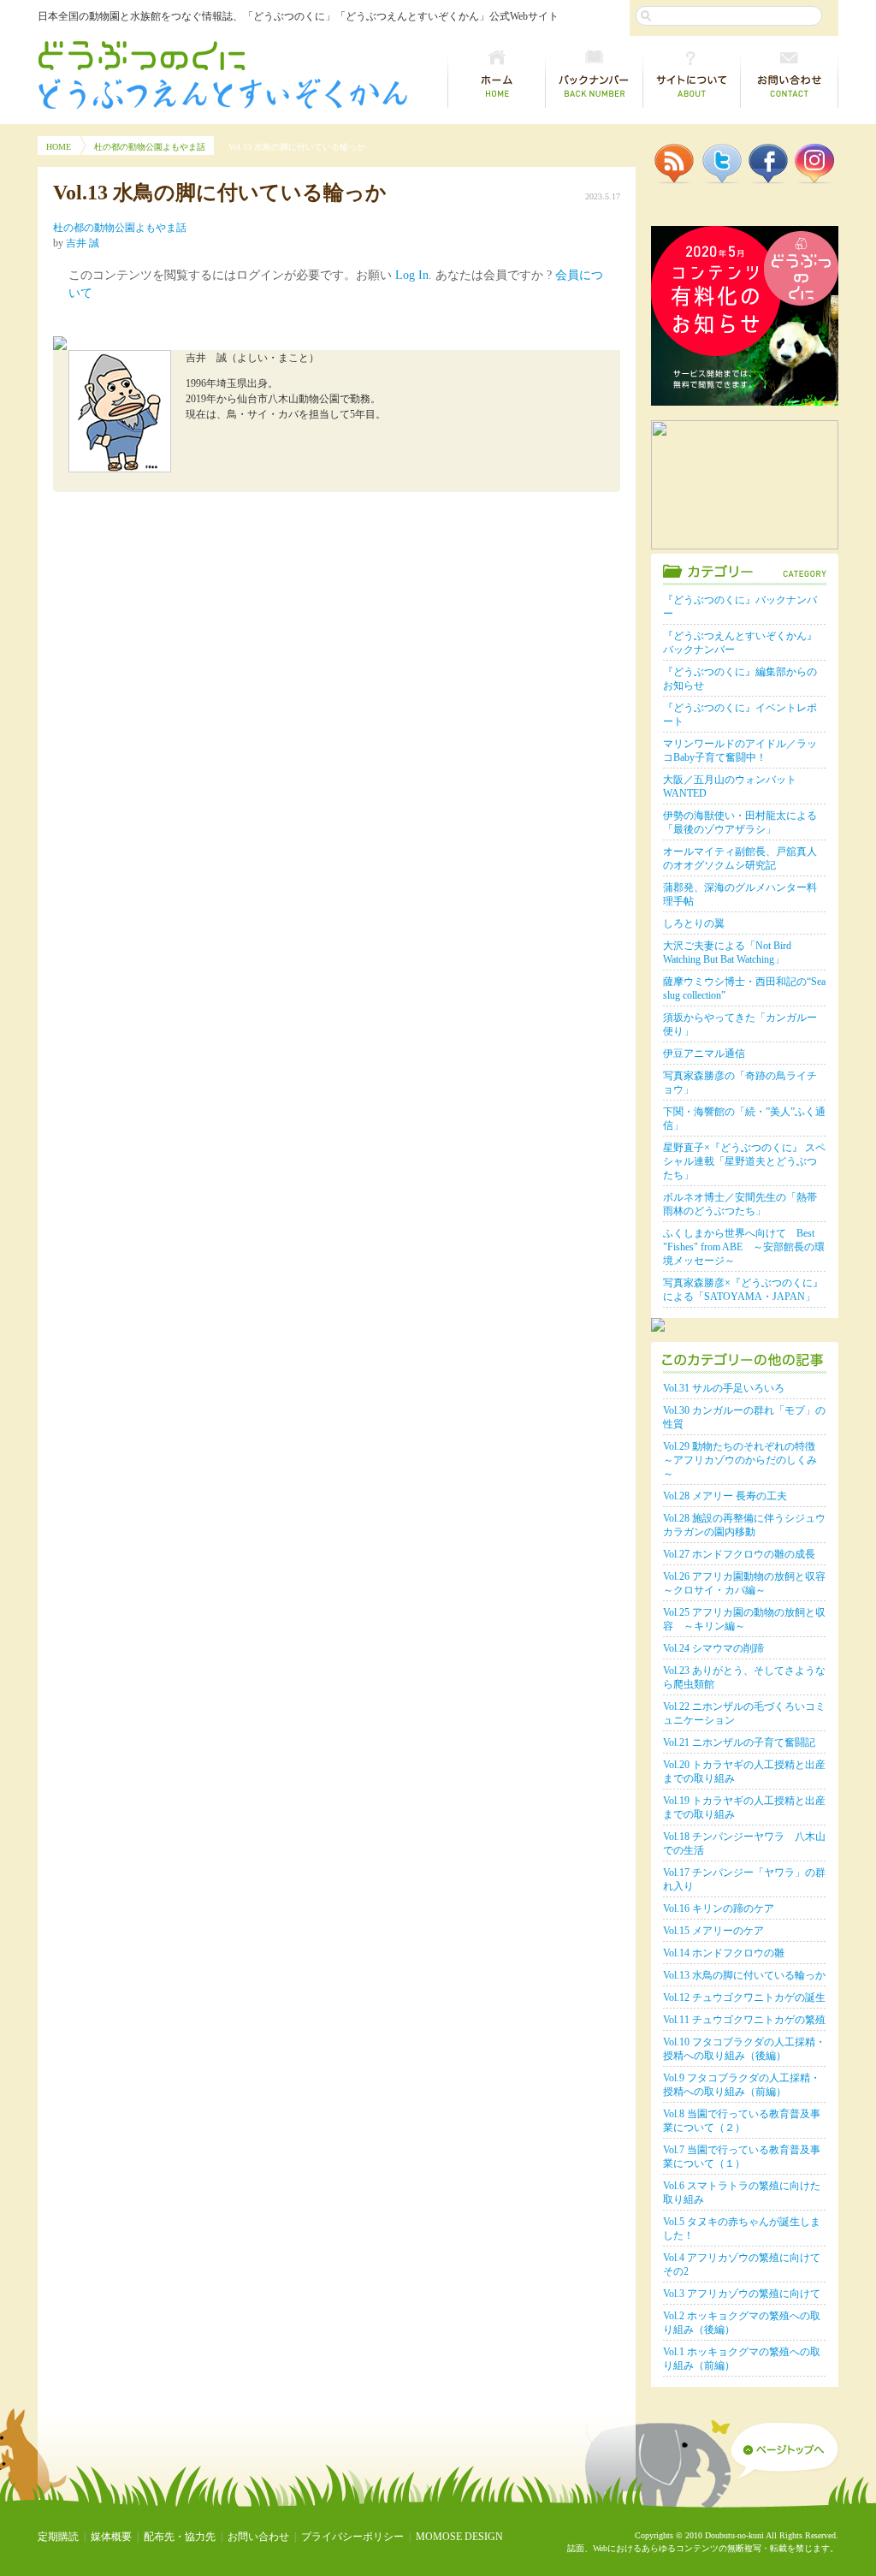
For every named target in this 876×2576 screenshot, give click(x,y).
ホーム (497, 75)
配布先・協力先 (180, 2537)
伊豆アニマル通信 (704, 1054)
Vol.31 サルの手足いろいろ (724, 1388)
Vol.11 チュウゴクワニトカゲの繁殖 (744, 2020)
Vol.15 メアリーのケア (719, 1931)
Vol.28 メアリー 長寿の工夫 (725, 1496)
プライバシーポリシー (352, 2537)
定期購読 (58, 2537)
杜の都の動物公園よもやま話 (150, 147)
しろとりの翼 (694, 923)
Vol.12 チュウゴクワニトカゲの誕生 (744, 1997)
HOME (59, 147)
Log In (412, 275)
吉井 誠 (83, 243)
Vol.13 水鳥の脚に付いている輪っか (744, 1975)
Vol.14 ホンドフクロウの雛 (724, 1953)
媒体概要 (111, 2537)
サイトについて (692, 75)
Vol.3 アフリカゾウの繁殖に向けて (742, 2294)
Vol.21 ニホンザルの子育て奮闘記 (739, 1742)
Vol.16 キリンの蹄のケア (719, 1908)
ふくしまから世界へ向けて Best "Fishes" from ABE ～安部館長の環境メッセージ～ (744, 1247)
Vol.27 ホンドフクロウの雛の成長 (739, 1554)
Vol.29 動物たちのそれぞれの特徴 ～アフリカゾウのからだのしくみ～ (740, 1460)
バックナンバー (595, 75)
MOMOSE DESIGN (459, 2537)
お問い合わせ (790, 75)
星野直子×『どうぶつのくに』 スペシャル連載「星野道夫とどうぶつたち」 (744, 1161)
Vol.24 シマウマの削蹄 (719, 1648)
